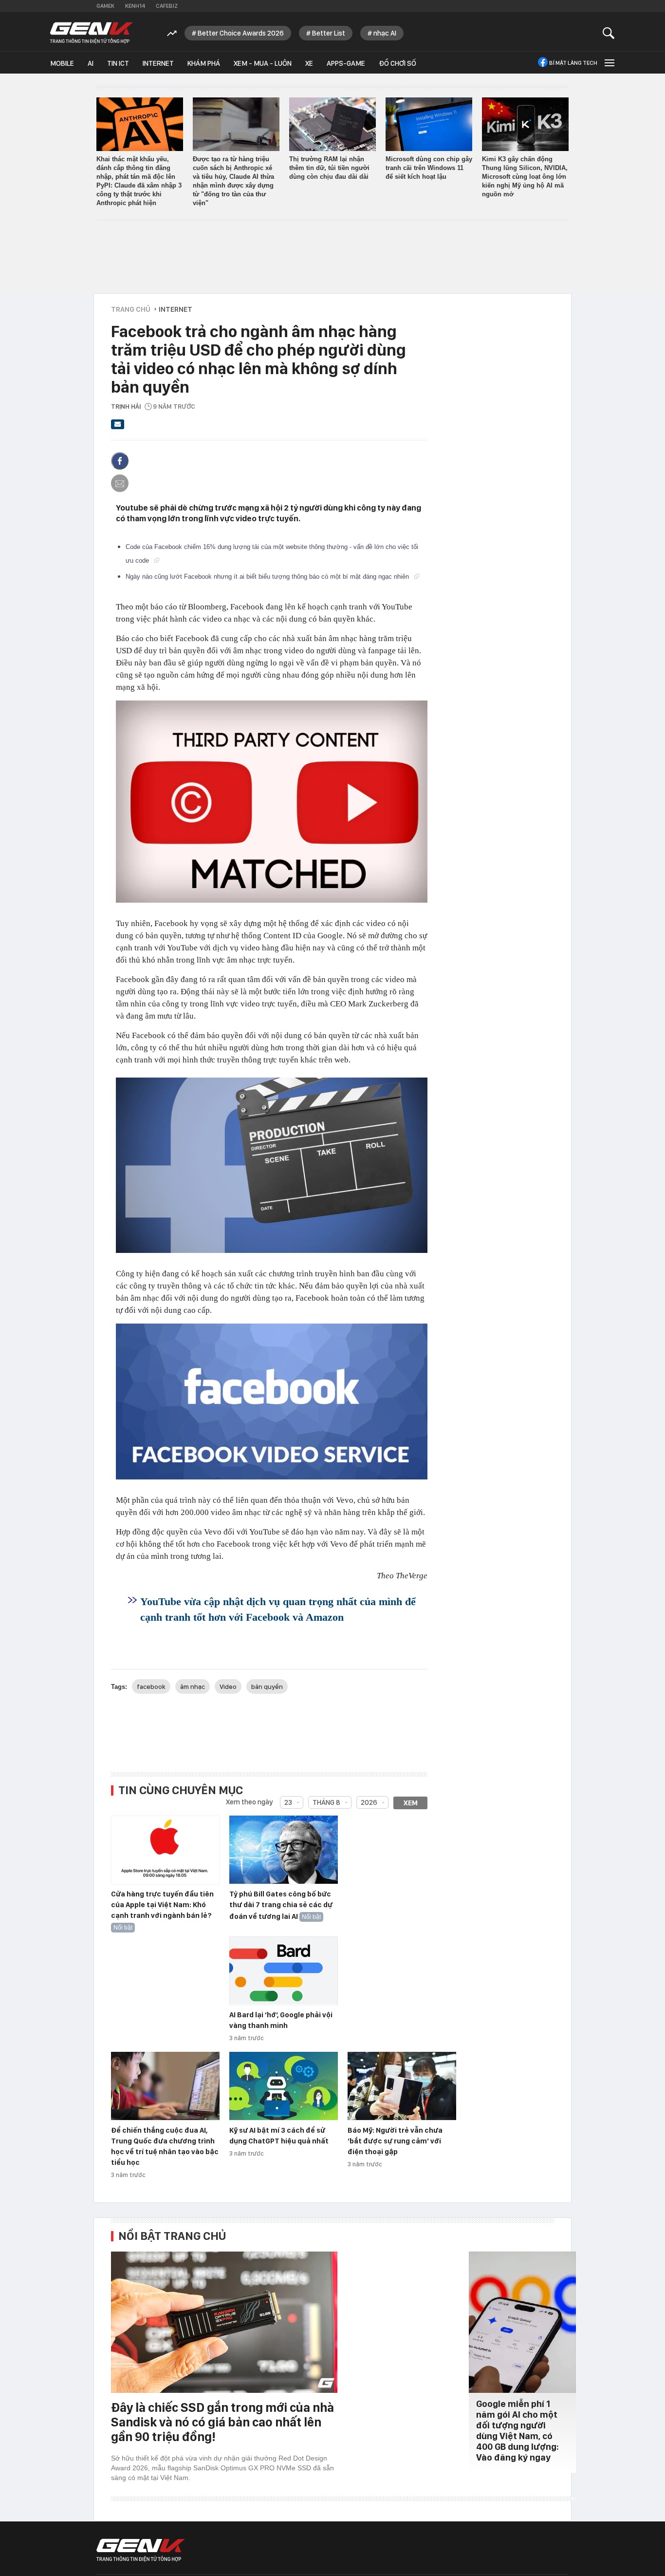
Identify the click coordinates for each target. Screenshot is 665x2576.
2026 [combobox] (369, 1802)
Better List (329, 33)
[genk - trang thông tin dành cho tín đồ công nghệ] (141, 2550)
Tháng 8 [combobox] (326, 1802)
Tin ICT (118, 63)
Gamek (105, 6)
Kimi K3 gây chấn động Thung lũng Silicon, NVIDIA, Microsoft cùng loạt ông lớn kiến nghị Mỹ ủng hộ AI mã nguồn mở (525, 177)
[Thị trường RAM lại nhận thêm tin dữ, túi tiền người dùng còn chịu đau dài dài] (332, 124)
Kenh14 (135, 6)
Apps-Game (346, 63)
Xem (411, 1803)
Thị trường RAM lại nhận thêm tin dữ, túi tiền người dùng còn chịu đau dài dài (329, 168)
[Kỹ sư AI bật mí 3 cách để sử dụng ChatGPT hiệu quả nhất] (284, 2086)
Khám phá (204, 63)
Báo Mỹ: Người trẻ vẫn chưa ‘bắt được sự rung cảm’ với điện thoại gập (395, 2141)
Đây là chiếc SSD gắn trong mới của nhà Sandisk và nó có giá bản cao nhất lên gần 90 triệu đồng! (222, 2422)
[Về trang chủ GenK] (92, 33)
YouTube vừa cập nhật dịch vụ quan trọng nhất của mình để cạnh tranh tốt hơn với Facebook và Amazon (278, 1609)
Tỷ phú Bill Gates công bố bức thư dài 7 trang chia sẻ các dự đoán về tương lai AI (281, 1905)
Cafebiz (167, 6)
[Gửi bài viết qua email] (118, 427)
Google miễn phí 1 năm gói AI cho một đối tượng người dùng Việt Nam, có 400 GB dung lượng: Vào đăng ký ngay (517, 2431)
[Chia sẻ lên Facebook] (120, 461)
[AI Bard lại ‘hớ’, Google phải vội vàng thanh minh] (284, 1971)
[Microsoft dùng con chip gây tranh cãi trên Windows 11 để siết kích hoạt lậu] (429, 124)
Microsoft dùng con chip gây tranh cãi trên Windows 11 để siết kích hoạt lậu (429, 168)
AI (91, 63)
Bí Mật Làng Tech (573, 63)
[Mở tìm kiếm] (609, 33)
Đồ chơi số (397, 63)
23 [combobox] (288, 1802)
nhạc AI (385, 33)
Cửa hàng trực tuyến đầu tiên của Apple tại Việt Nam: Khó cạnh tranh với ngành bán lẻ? (162, 1905)
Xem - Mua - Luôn (263, 63)
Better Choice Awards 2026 (241, 33)
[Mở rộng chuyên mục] (609, 63)
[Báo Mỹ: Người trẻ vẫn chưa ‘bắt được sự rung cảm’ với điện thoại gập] (402, 2086)
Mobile (62, 63)
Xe (309, 63)
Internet (158, 63)
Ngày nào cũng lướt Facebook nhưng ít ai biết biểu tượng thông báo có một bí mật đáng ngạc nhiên (268, 577)
